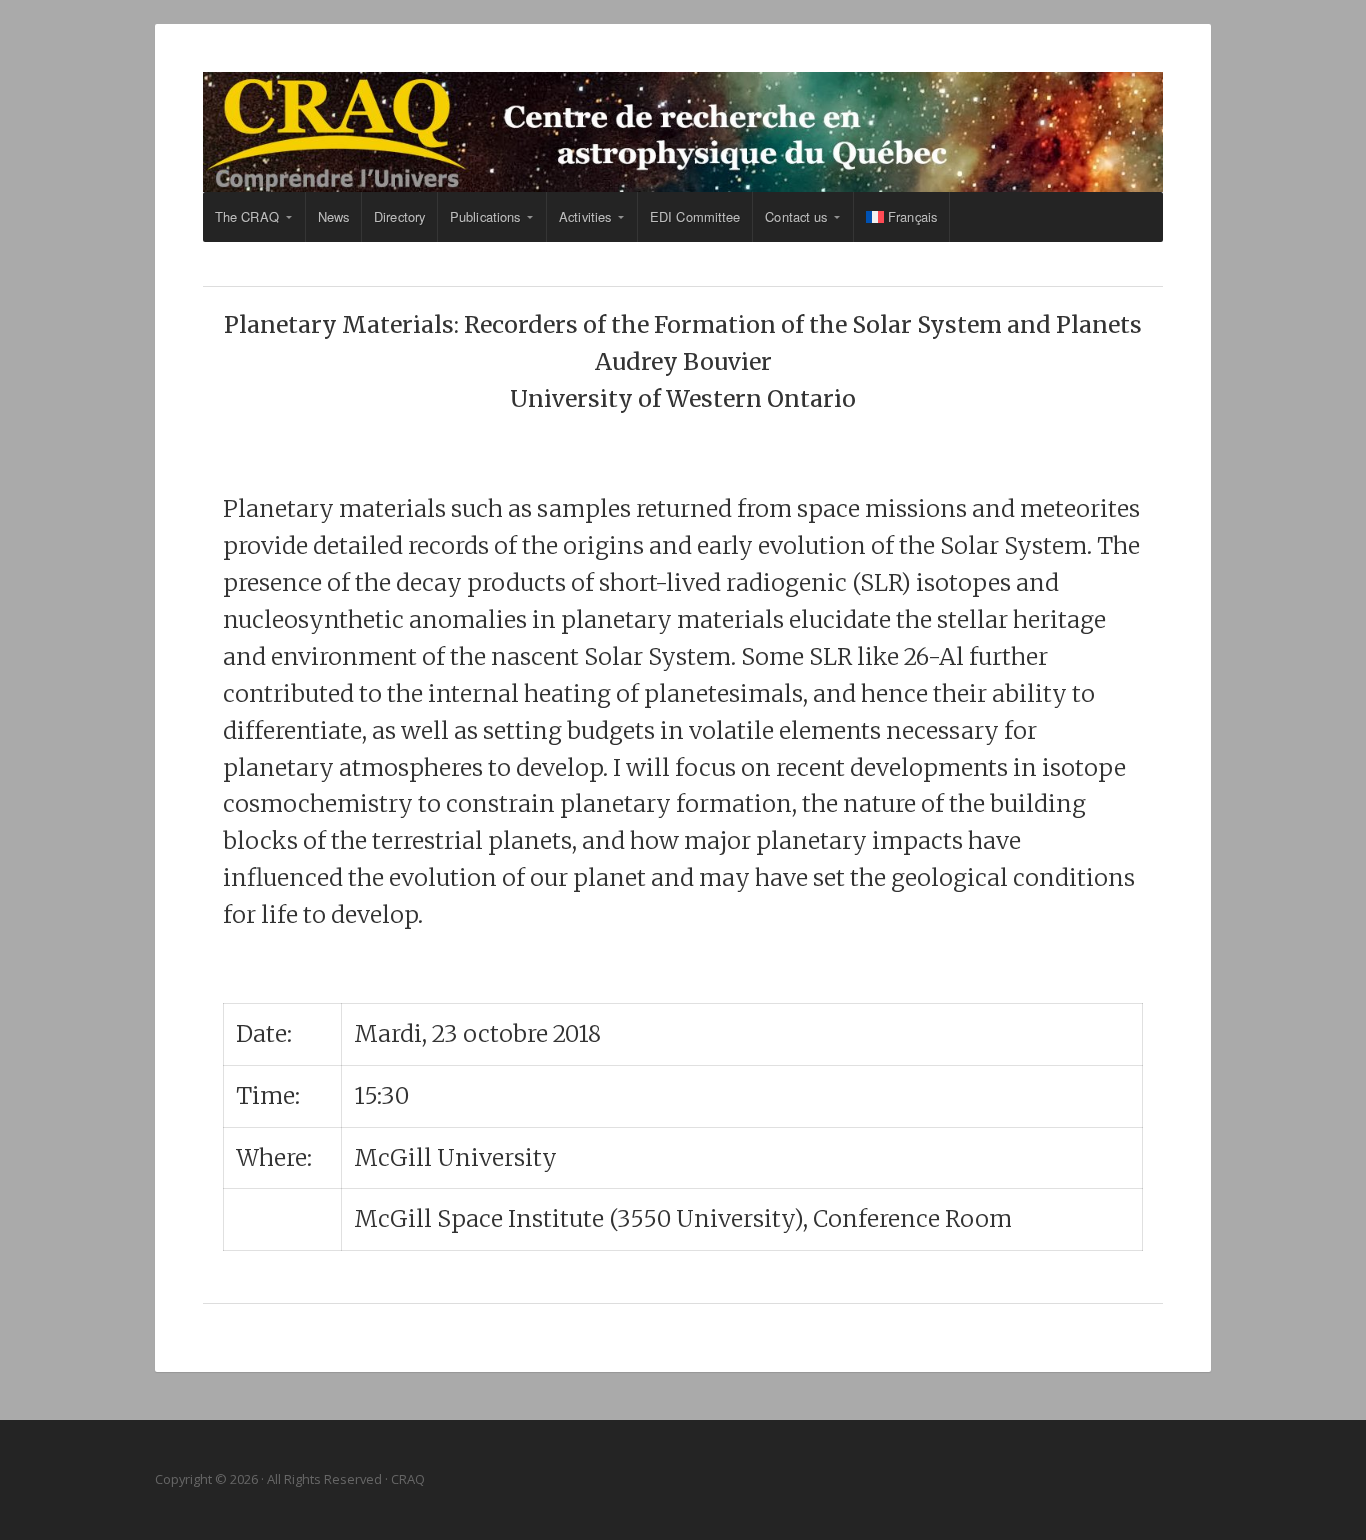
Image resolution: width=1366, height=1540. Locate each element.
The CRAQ (247, 216)
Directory (399, 216)
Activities (585, 216)
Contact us (796, 216)
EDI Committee (695, 216)
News (333, 216)
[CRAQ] (683, 132)
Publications (485, 216)
